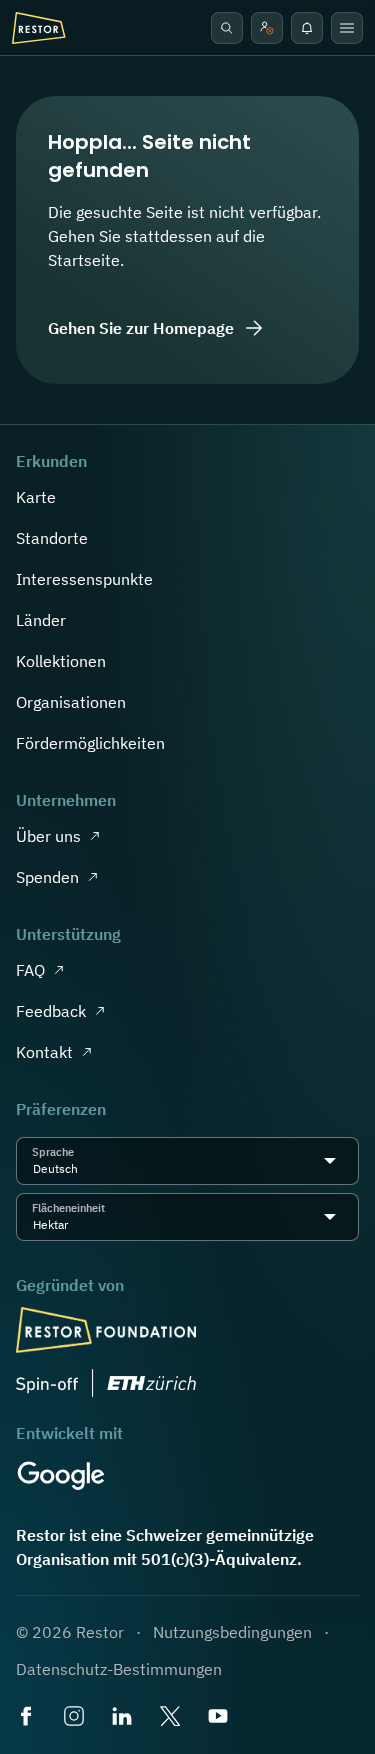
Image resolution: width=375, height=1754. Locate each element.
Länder (41, 620)
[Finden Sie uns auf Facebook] (28, 1718)
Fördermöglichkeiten (90, 743)
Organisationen (71, 702)
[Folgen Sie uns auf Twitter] (172, 1718)
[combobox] (84, 1169)
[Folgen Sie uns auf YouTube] (220, 1718)
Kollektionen (61, 661)
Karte (36, 497)
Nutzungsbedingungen (232, 1632)
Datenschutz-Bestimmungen (119, 1669)
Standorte (52, 538)
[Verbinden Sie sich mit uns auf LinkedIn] (124, 1718)
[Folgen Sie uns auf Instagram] (76, 1718)
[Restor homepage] (39, 28)
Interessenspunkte (84, 579)
